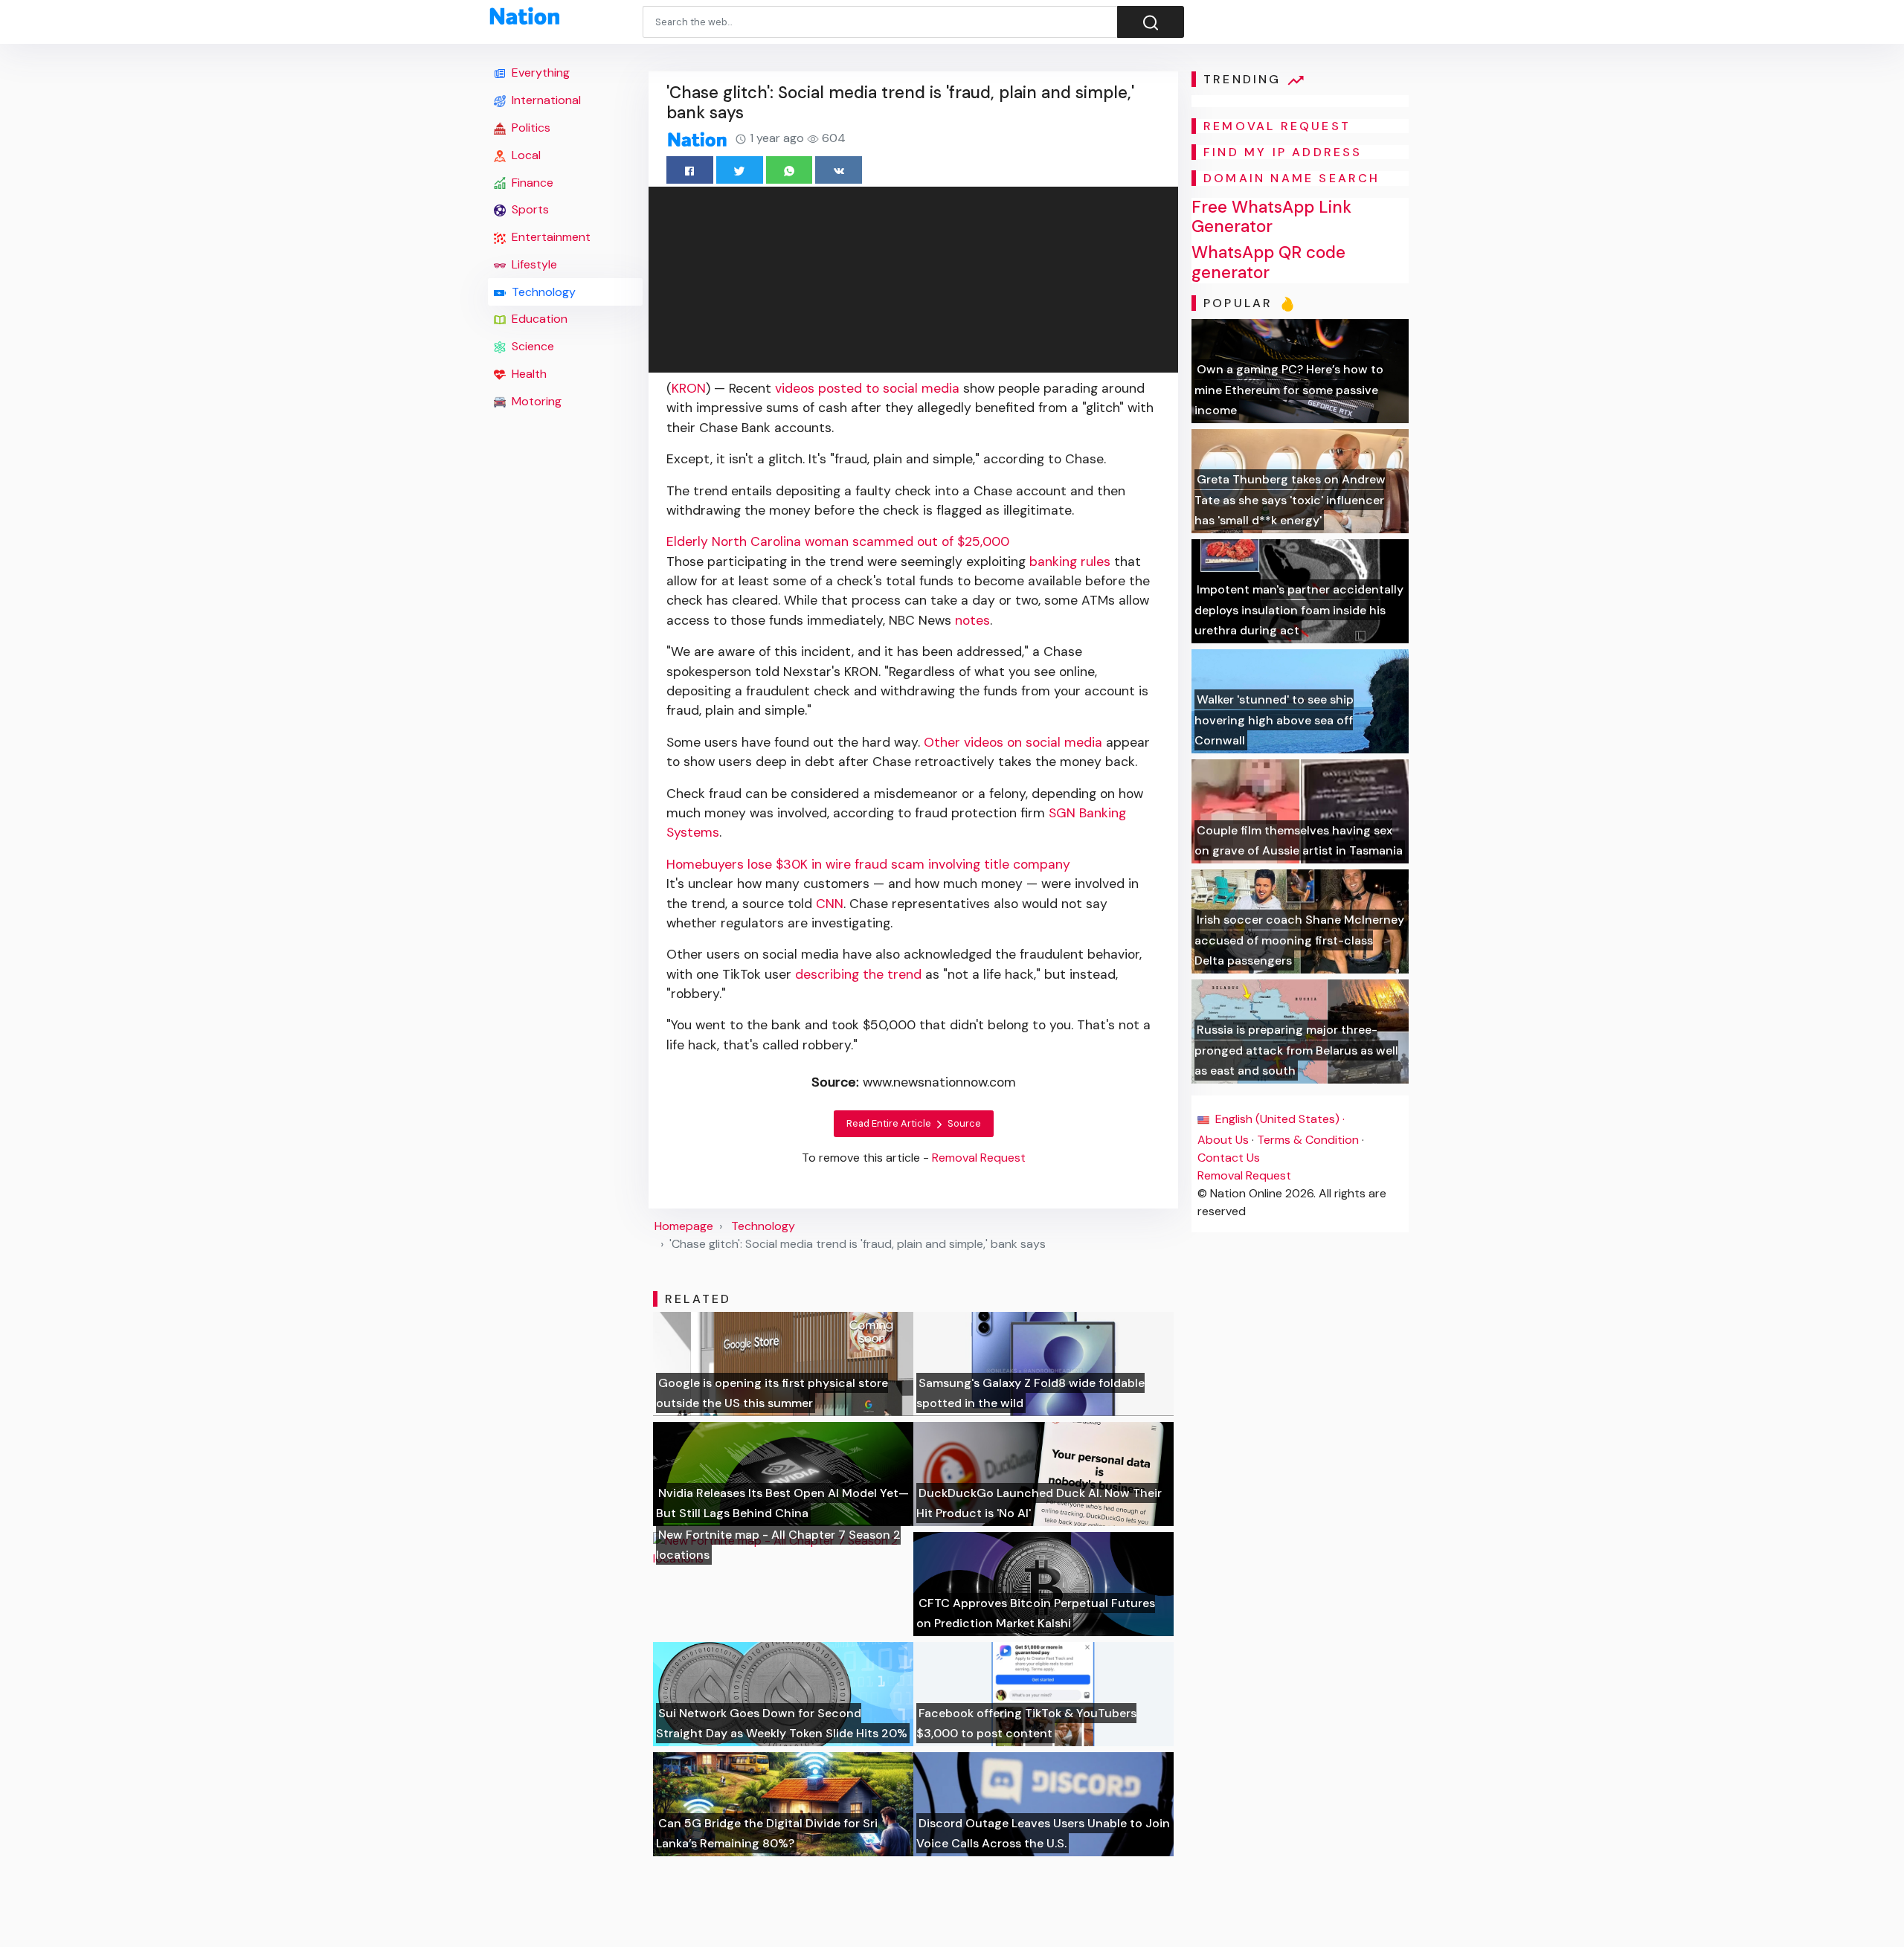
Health (528, 374)
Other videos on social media (1013, 742)
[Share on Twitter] (740, 170)
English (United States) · (1279, 1119)
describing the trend (858, 974)
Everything (539, 73)
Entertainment (550, 237)
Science (531, 346)
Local (525, 155)
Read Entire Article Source (914, 1123)
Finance (531, 183)
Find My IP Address (1283, 152)
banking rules (1070, 561)
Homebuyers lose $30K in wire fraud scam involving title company (868, 864)
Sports (529, 209)
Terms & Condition (1308, 1140)
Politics (530, 128)
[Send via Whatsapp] (789, 170)
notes (972, 620)
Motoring (535, 401)
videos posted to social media (867, 388)
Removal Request (1244, 1175)
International (545, 100)
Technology (542, 292)
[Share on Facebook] (690, 170)
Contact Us (1229, 1158)
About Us (1223, 1140)
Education (538, 319)
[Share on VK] (839, 170)
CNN (830, 904)
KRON (689, 388)
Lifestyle (533, 264)
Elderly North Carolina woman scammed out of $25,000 (838, 541)
